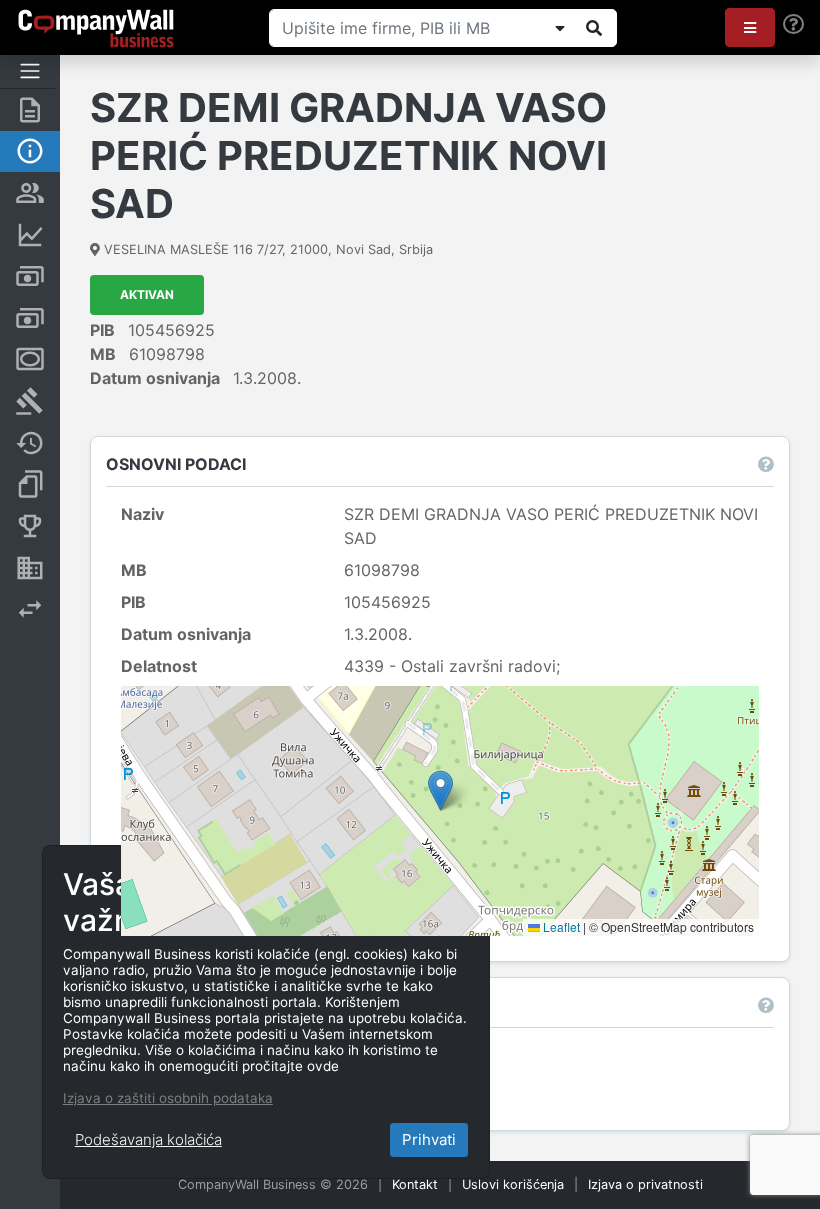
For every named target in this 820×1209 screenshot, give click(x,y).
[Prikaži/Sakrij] (560, 28)
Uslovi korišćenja (513, 1184)
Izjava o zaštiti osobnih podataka (168, 1098)
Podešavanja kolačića (148, 1139)
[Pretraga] (594, 28)
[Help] (793, 24)
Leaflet (560, 926)
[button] (750, 27)
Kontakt (415, 1184)
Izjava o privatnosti (645, 1184)
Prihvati (429, 1139)
